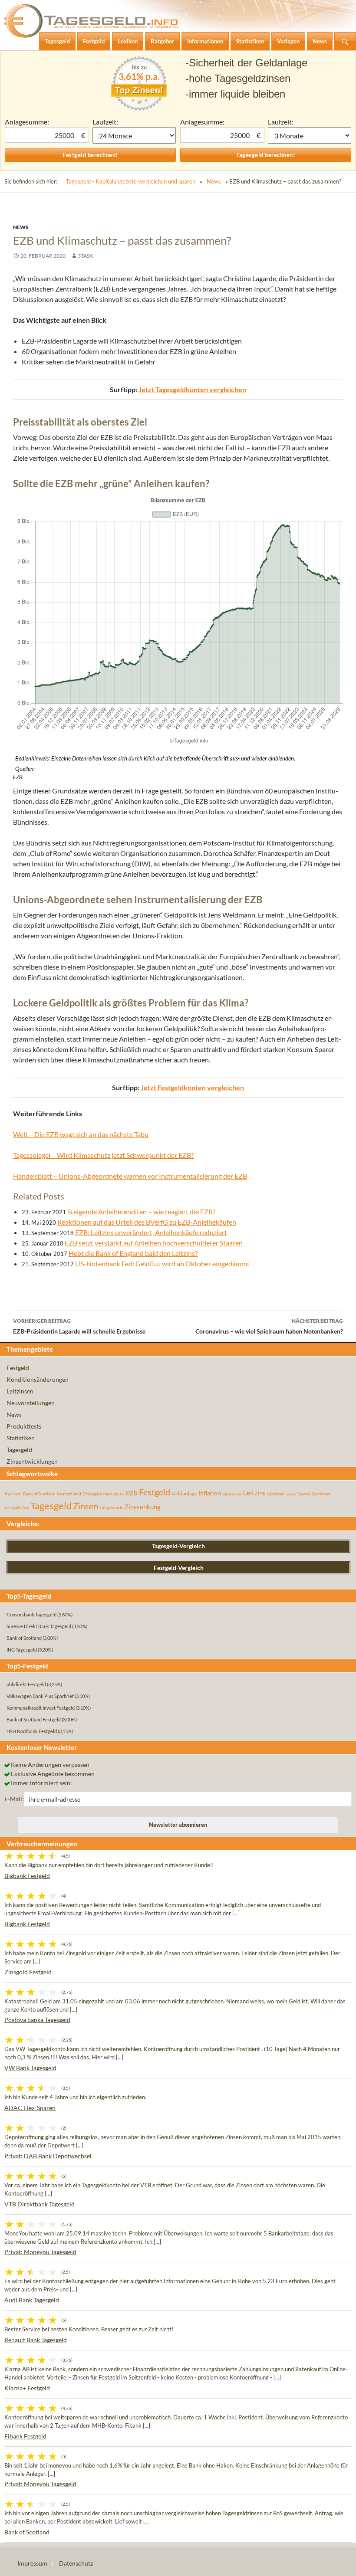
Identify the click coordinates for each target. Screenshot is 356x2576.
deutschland (69, 1494)
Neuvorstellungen (31, 1403)
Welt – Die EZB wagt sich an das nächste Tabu (81, 1134)
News (214, 181)
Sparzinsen (321, 1494)
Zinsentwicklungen (32, 1461)
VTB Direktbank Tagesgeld (40, 2204)
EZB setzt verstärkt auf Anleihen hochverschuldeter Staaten (154, 1243)
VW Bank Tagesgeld (30, 2068)
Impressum (32, 2563)
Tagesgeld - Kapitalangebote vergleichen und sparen (131, 181)
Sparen (304, 1494)
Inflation (210, 1493)
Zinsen (86, 1506)
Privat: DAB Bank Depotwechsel (48, 2156)
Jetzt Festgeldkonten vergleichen (192, 1087)
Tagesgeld (19, 1450)
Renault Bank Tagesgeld (36, 2340)
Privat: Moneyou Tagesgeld (40, 2252)
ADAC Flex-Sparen (30, 2108)
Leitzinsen (20, 1391)
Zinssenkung (143, 1507)
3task (85, 256)
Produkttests (24, 1426)
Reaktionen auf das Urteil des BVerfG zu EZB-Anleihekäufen (147, 1222)
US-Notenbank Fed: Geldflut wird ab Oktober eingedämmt (162, 1263)
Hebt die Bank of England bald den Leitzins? (133, 1253)
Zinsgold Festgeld (28, 1972)
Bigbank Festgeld (27, 1876)
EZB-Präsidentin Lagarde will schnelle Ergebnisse (79, 1326)
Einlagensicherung (101, 1494)
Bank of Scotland (39, 1494)
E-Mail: (14, 1799)
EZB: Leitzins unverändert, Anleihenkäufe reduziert (151, 1232)
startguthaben (17, 1508)
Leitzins (254, 1493)
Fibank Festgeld (25, 2436)
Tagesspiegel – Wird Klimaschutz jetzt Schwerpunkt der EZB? (103, 1155)
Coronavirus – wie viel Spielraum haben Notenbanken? (269, 1326)
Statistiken (21, 1438)
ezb (132, 1492)
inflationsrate (232, 1494)
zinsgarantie (111, 1508)
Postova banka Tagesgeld (37, 2020)
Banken (13, 1493)
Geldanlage (184, 1493)
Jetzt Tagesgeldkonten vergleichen (192, 389)
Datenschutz (76, 2563)
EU (122, 1494)
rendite (291, 1494)
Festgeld (18, 1368)
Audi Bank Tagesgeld (32, 2300)
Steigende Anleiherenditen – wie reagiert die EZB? (141, 1211)
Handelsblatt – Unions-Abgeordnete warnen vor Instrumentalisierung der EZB (130, 1176)
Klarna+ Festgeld (27, 2388)
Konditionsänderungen (38, 1379)
